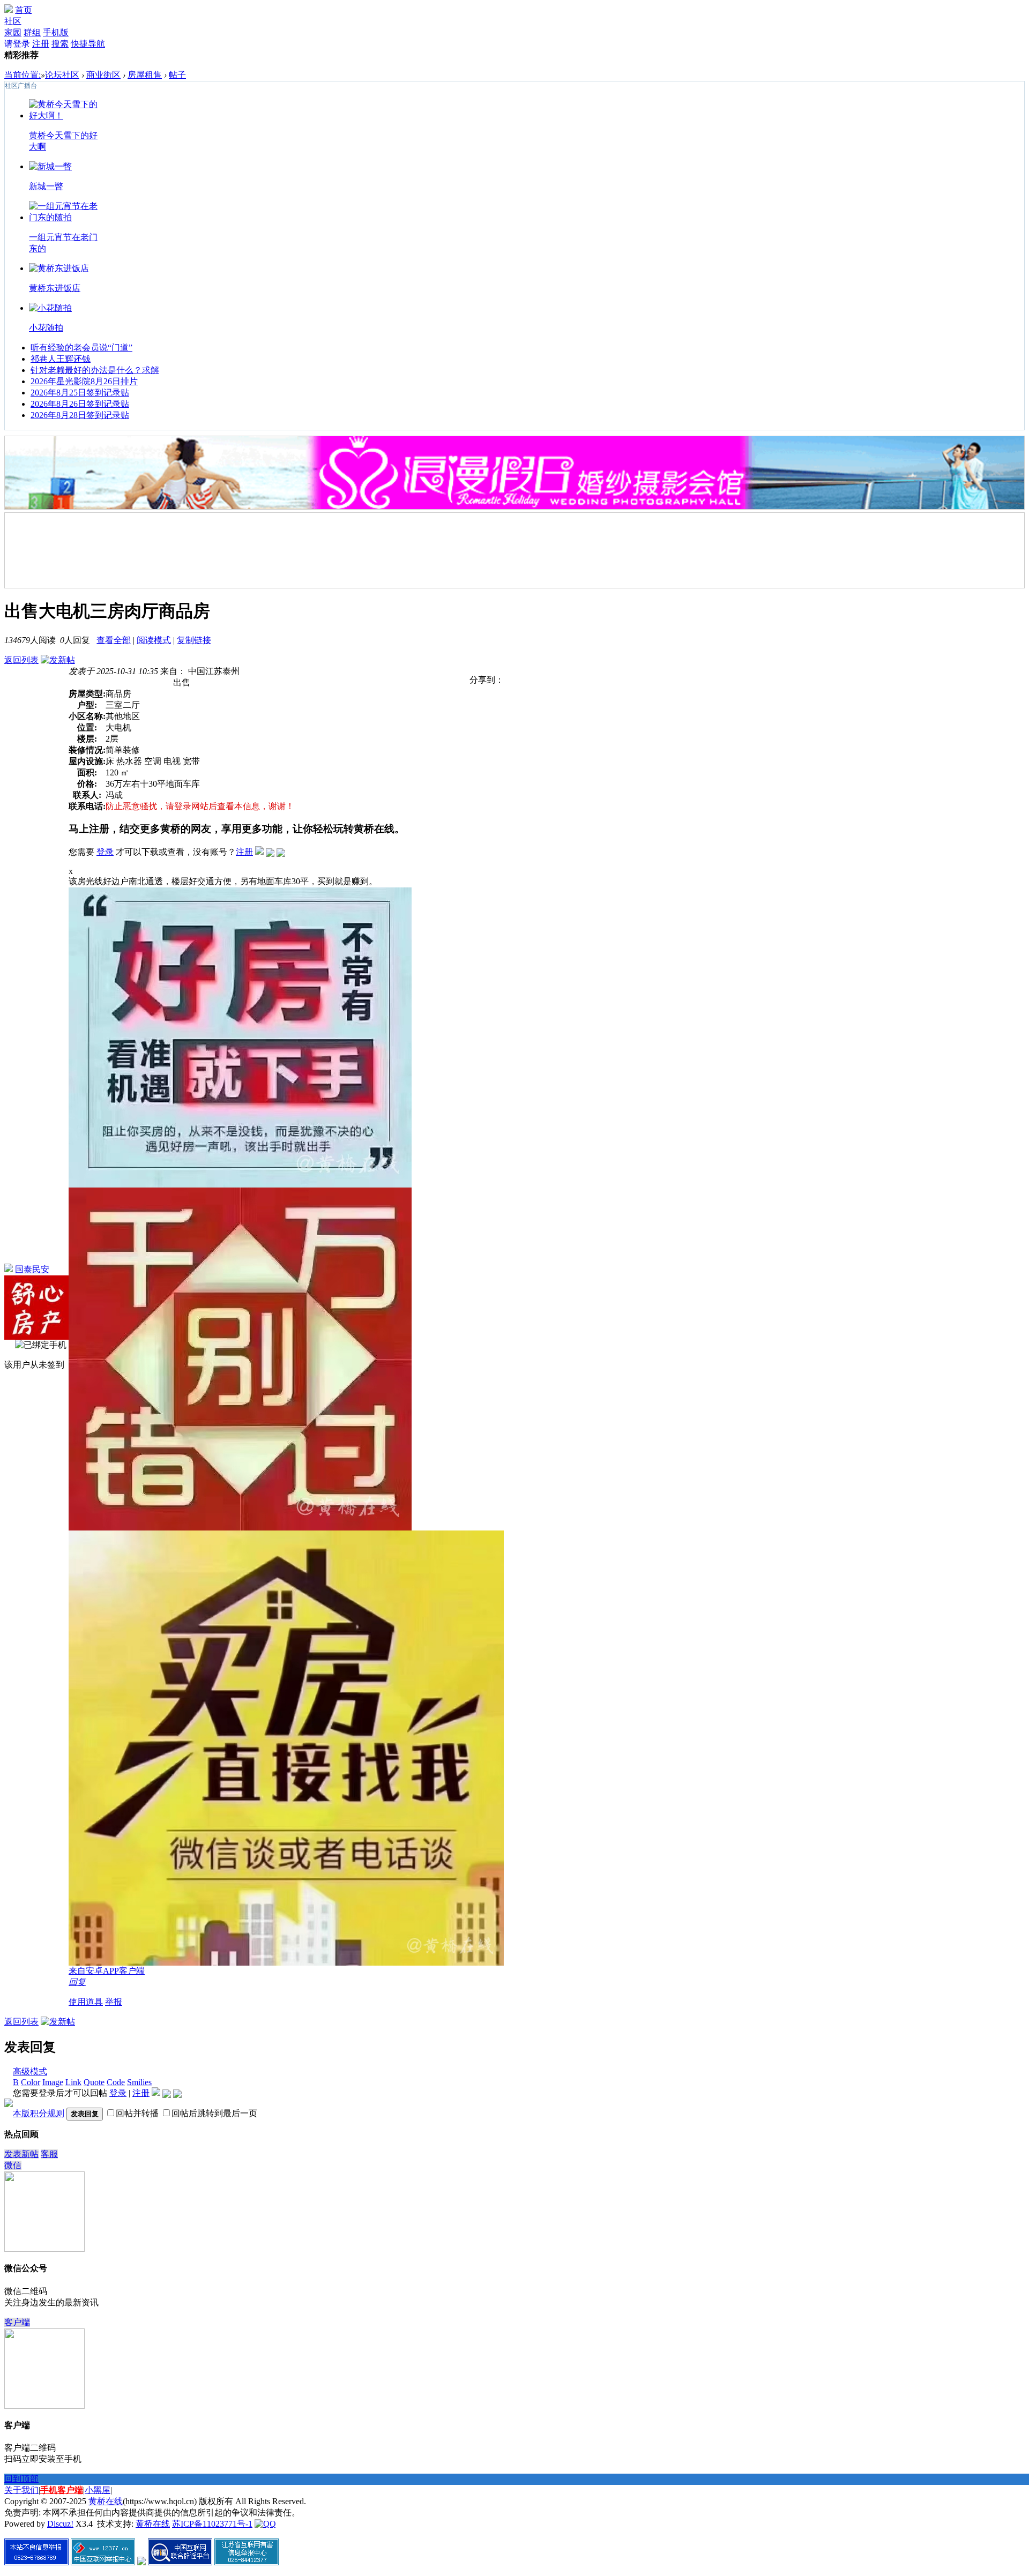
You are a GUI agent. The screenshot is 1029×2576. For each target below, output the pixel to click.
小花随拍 (46, 328)
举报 (114, 2002)
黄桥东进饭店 (55, 288)
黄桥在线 (106, 2501)
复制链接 (194, 640)
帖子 (177, 75)
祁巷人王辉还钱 (61, 359)
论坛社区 (62, 75)
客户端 (17, 2322)
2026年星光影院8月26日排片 (84, 381)
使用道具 (86, 2002)
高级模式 (30, 2071)
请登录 (17, 44)
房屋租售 (145, 75)
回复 (77, 1982)
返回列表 (21, 660)
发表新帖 (21, 2154)
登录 (105, 852)
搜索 (60, 44)
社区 (13, 21)
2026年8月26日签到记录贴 (80, 404)
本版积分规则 (39, 2113)
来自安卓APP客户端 (107, 1971)
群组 (32, 32)
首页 (24, 10)
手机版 (56, 32)
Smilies (139, 2082)
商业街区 (103, 75)
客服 (49, 2154)
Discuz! (60, 2524)
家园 (13, 32)
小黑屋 (98, 2490)
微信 (13, 2165)
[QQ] (265, 2524)
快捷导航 (88, 44)
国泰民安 (32, 1269)
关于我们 (21, 2490)
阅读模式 (154, 640)
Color (31, 2082)
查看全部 (114, 640)
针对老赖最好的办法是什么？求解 (95, 370)
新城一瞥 (46, 186)
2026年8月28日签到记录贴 (80, 415)
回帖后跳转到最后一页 (214, 2113)
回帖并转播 (137, 2113)
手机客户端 (62, 2490)
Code (116, 2082)
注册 (41, 44)
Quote (94, 2082)
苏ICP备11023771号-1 (212, 2524)
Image (53, 2082)
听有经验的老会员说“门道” (81, 348)
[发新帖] (58, 660)
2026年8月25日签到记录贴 (80, 393)
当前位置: (23, 75)
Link (73, 2082)
